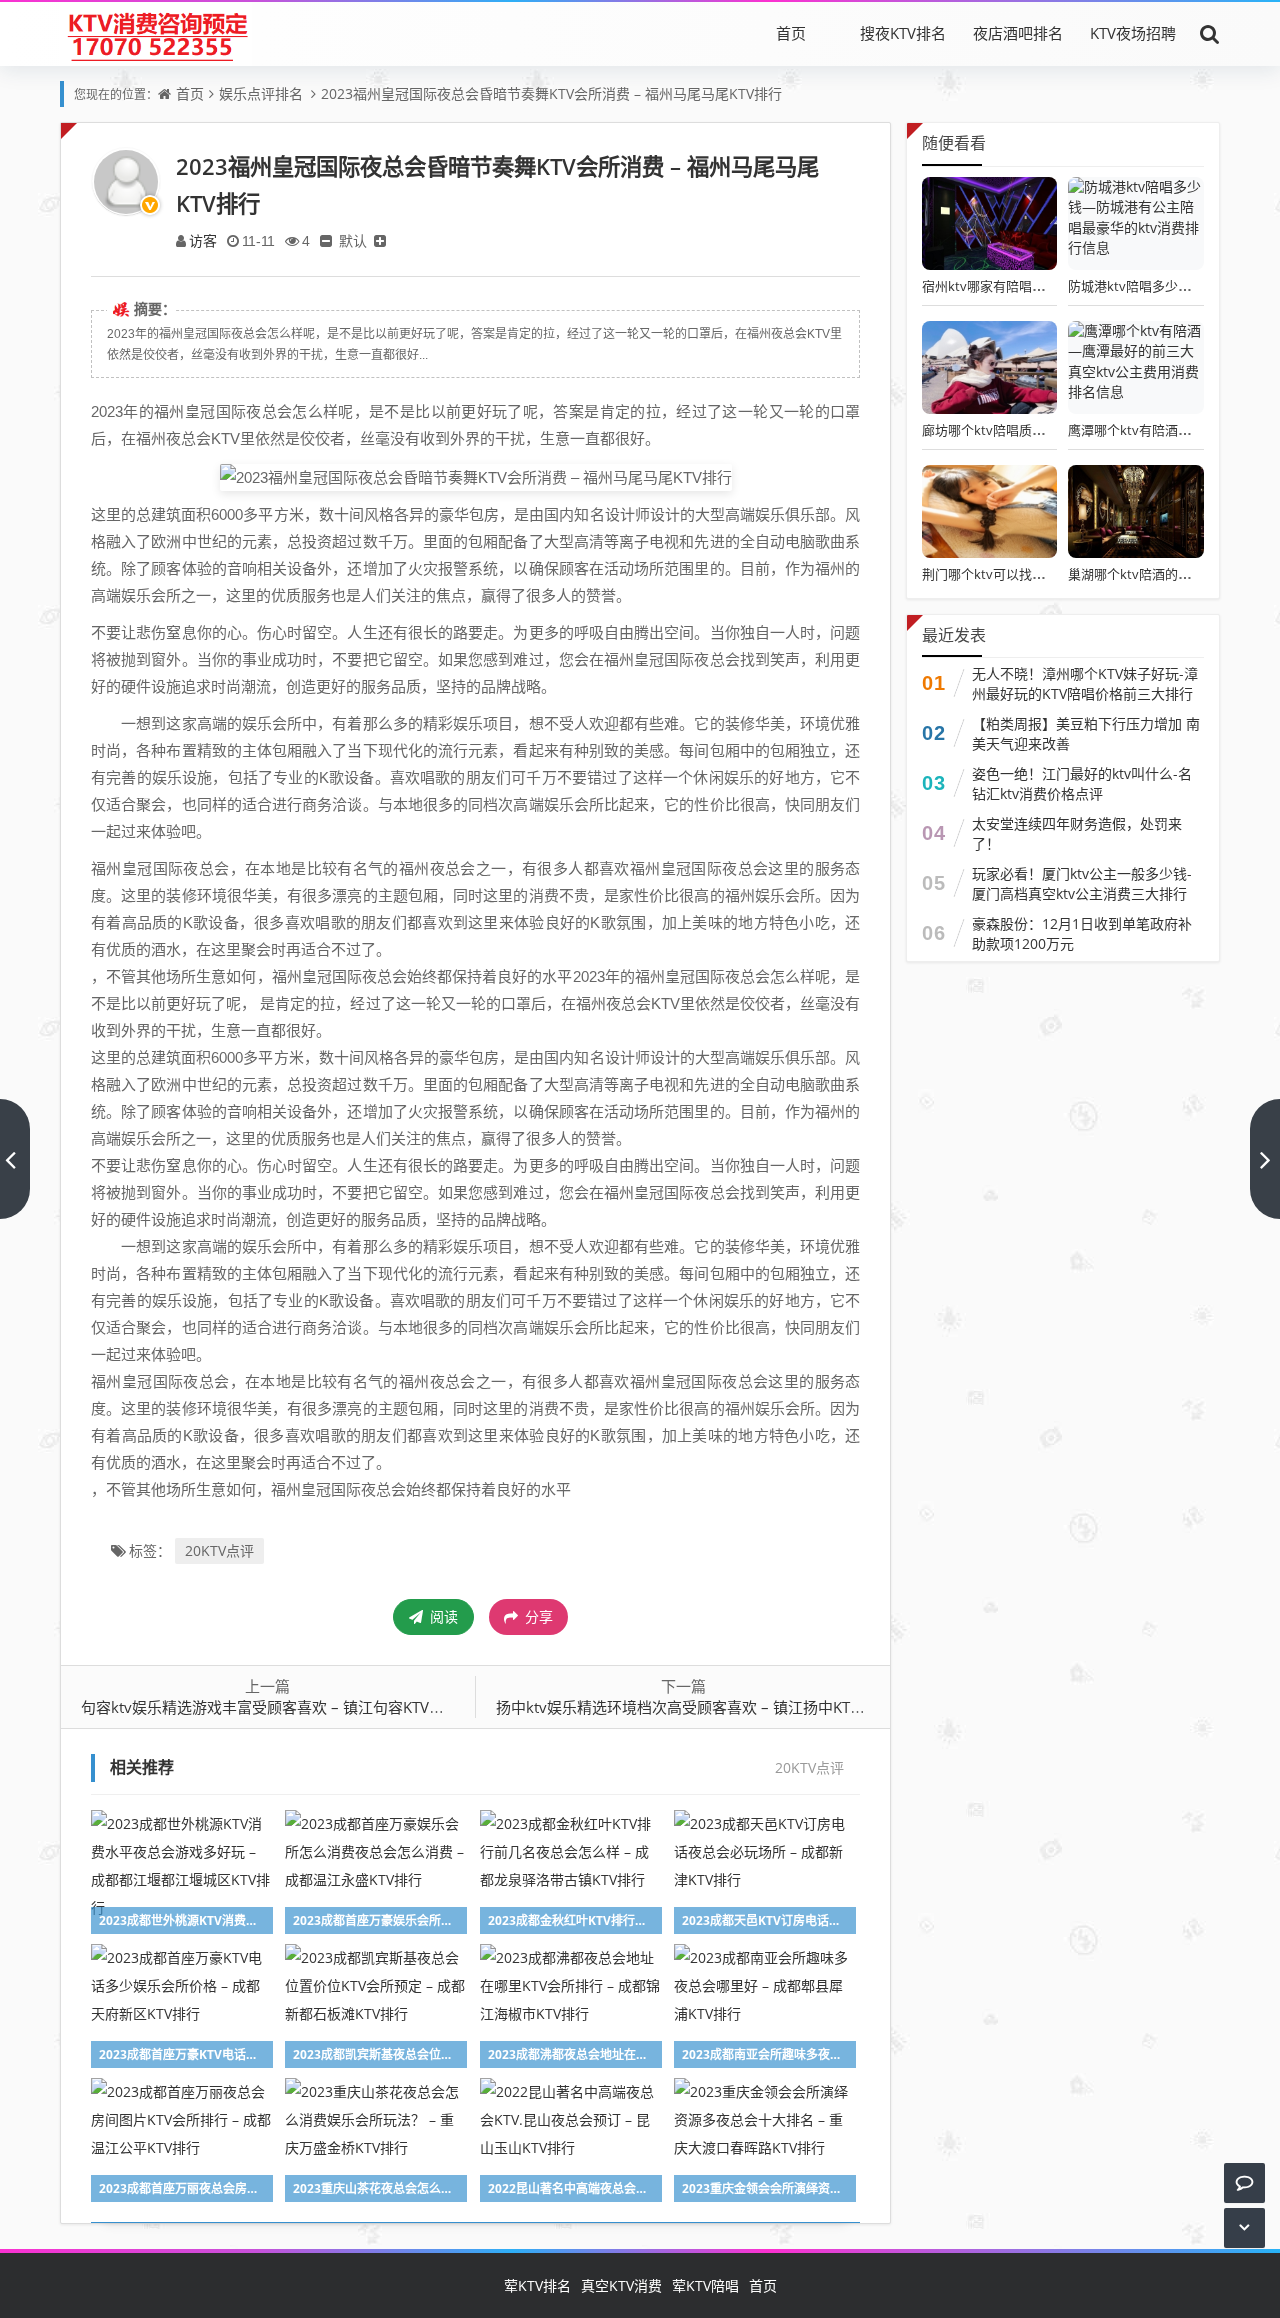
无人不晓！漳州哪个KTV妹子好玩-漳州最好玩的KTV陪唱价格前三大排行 (1085, 683)
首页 (791, 33)
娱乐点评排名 (261, 93)
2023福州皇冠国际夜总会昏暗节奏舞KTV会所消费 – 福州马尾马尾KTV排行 (551, 93)
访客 (203, 240)
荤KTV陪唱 (705, 2285)
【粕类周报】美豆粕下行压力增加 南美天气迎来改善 (1086, 733)
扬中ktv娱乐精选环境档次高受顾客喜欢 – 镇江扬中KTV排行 (692, 1707)
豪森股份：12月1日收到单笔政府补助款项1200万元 (1082, 933)
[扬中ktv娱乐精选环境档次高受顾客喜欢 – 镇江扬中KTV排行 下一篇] (1265, 1159)
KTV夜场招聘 (1133, 33)
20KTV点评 (219, 1550)
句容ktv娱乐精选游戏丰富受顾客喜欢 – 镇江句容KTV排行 (270, 1707)
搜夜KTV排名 (903, 33)
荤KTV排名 (537, 2285)
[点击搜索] (1210, 33)
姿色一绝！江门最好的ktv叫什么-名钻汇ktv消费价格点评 (1082, 783)
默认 (353, 240)
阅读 (442, 1616)
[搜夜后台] (156, 33)
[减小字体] (326, 240)
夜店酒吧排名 (1018, 33)
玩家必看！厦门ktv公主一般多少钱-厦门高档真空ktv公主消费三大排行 (1082, 883)
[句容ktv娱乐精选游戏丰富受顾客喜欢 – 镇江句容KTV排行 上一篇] (15, 1159)
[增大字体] (380, 240)
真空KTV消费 (621, 2285)
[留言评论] (1244, 2182)
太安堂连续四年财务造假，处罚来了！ (1077, 833)
